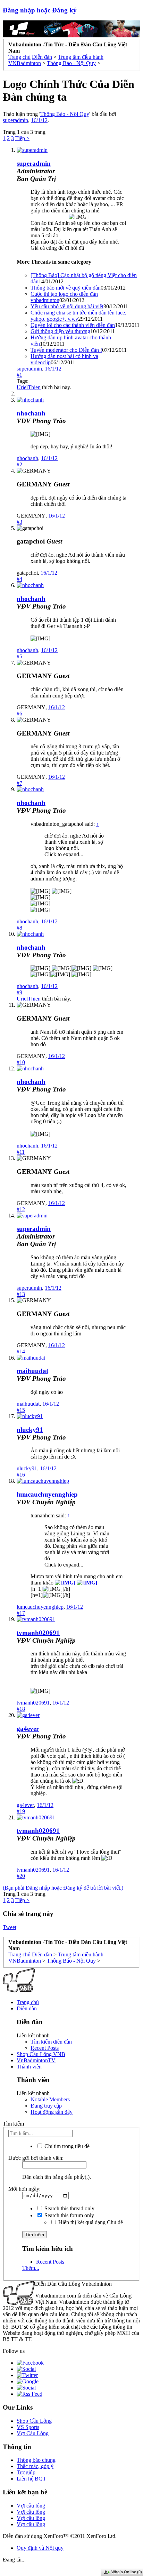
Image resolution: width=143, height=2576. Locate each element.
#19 (21, 1811)
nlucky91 (30, 1430)
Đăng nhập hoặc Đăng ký (40, 10)
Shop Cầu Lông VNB (41, 2054)
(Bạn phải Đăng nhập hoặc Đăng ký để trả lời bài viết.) (63, 1888)
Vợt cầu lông (31, 2506)
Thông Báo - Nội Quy (65, 114)
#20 (21, 1876)
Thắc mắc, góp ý (35, 2466)
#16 (21, 1475)
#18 (21, 1709)
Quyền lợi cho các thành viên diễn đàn (73, 325)
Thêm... (31, 2268)
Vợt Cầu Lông (33, 2433)
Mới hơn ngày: (24, 2189)
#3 (19, 522)
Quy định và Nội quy (40, 2548)
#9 (19, 992)
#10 (21, 1062)
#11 (21, 1152)
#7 (19, 783)
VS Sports (28, 2427)
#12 (21, 1209)
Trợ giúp (26, 2472)
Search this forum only (69, 2215)
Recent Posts (45, 2048)
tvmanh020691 (38, 1633)
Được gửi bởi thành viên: (36, 2158)
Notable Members (50, 2099)
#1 (19, 375)
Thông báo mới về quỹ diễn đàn (66, 288)
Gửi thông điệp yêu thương (60, 331)
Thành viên (29, 2067)
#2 (19, 464)
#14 (21, 1351)
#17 (21, 1613)
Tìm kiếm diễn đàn (51, 2042)
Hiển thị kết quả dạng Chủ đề (90, 2222)
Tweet (10, 1927)
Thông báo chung (36, 2460)
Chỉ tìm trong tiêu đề (66, 2146)
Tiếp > (22, 138)
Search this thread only (69, 2208)
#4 (19, 579)
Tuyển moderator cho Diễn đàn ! (66, 350)
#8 (19, 928)
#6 (19, 714)
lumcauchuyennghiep (47, 1494)
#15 (21, 1410)
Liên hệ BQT (31, 2479)
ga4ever (28, 1729)
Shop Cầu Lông (34, 2421)
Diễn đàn (27, 2008)
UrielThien (29, 387)
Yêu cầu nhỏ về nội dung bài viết (67, 306)
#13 (21, 1294)
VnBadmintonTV (36, 2060)
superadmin (15, 120)
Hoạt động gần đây (52, 2112)
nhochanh (31, 413)
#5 (19, 656)
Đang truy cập (46, 2106)
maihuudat (32, 1371)
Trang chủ (28, 2002)
